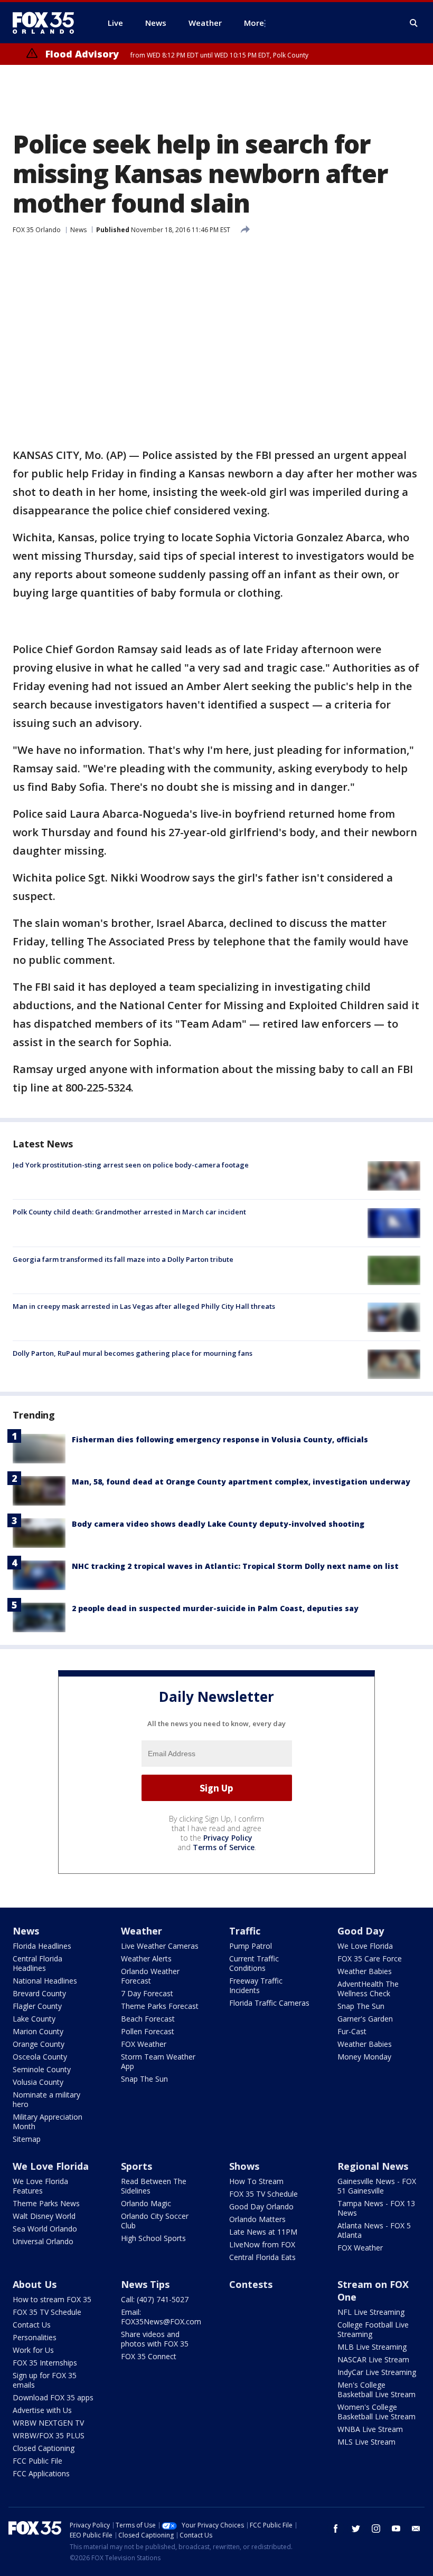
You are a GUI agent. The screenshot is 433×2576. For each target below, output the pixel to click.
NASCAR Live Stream (373, 2359)
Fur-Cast (352, 2031)
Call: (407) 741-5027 (155, 2299)
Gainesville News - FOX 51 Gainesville (377, 2186)
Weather (142, 1931)
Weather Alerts (146, 1959)
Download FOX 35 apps (53, 2397)
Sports (137, 2166)
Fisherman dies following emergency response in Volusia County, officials (220, 1439)
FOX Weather (144, 2044)
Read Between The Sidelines (154, 2186)
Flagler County (37, 2006)
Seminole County (42, 2069)
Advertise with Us (42, 2410)
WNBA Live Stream (370, 2429)
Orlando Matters (257, 2219)
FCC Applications (41, 2473)
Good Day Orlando (261, 2206)
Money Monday (364, 2057)
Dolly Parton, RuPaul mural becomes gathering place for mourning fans (133, 1353)
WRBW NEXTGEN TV (48, 2423)
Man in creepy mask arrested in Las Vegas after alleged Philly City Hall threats (144, 1306)
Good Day (361, 1931)
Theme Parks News (46, 2203)
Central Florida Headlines (37, 1963)
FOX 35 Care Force (370, 1959)
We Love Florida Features (40, 2186)
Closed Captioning (44, 2448)
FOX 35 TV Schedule (263, 2194)
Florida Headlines (42, 1946)
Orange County (39, 2044)
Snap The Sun (144, 2079)
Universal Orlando (43, 2241)
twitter (356, 2529)
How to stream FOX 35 (52, 2299)
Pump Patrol (251, 1946)
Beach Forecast (148, 2019)
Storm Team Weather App (158, 2061)
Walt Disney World (44, 2216)
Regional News (373, 2166)
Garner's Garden (365, 2019)
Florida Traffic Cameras (269, 2003)
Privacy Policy (228, 1838)
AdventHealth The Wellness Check (368, 1989)
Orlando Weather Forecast (150, 1976)
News (78, 230)
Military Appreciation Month (48, 2122)
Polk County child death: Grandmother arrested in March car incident (129, 1212)
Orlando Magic (146, 2203)
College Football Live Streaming (373, 2329)
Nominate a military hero (46, 2099)
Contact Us (32, 2325)
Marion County (38, 2031)
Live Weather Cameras (160, 1946)
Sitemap (27, 2139)
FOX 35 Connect (149, 2356)
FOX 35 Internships (45, 2363)
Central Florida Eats (262, 2257)
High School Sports (153, 2238)
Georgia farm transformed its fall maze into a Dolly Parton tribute (123, 1259)
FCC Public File (37, 2461)
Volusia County (38, 2082)
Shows (244, 2166)
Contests (251, 2284)
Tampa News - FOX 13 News (376, 2208)
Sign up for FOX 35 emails (45, 2380)
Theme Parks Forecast (160, 2006)
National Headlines (45, 1981)
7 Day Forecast (147, 1993)
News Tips (145, 2284)
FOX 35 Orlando (37, 230)
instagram (376, 2529)
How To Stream (256, 2181)
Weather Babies (365, 1971)
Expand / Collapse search (414, 23)
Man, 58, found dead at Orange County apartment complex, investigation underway (241, 1482)
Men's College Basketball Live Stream (376, 2390)
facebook (336, 2529)
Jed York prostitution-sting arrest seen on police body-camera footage (131, 1165)
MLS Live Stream (366, 2442)
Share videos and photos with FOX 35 (155, 2339)
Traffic (245, 1931)
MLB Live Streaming (372, 2347)
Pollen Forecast (148, 2031)
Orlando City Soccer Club (155, 2221)
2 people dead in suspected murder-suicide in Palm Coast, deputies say (215, 1608)
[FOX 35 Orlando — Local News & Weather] (48, 23)
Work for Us (33, 2350)
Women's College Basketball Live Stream (376, 2412)
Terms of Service (224, 1847)
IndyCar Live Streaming (377, 2372)
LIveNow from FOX (262, 2244)
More (254, 23)
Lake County (34, 2019)
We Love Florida (365, 1946)
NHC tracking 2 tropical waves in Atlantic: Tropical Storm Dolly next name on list (235, 1566)
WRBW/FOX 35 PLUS (49, 2435)
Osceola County (40, 2057)
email (416, 2529)
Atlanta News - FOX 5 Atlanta (374, 2230)
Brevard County (39, 1993)
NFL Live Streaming (371, 2312)
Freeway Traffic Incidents (256, 1985)
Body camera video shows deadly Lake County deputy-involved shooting (218, 1524)
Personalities (35, 2337)
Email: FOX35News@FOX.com (161, 2317)
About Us (35, 2284)
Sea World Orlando (45, 2229)
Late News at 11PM (263, 2232)
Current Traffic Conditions (254, 1963)
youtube (396, 2529)
